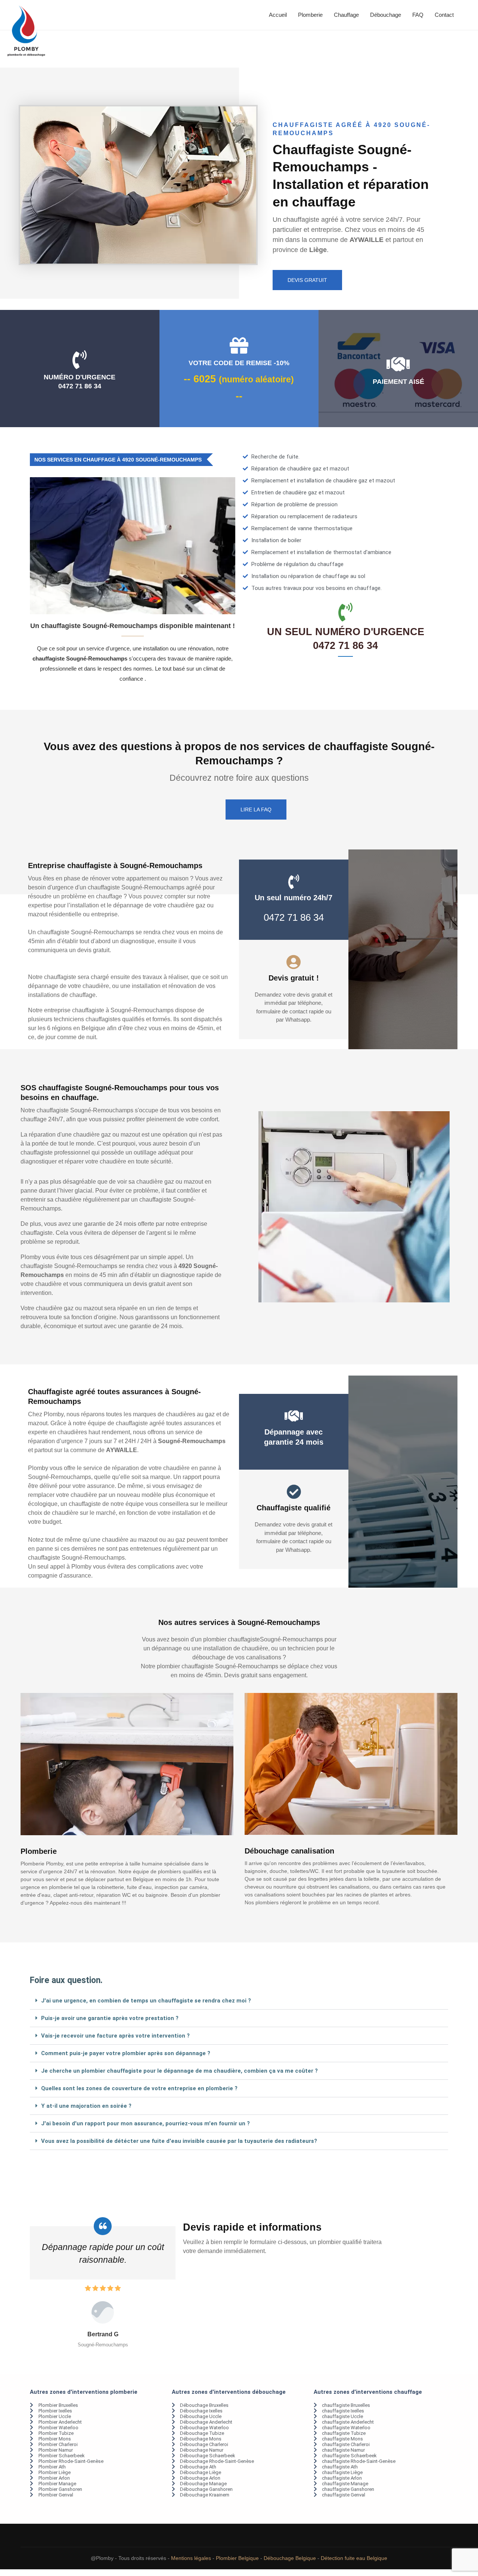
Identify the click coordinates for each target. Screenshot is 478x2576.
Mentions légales (191, 2558)
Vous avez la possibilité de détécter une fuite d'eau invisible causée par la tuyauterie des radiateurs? (179, 2141)
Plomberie (310, 15)
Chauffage (346, 15)
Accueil (278, 15)
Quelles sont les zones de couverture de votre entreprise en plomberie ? (139, 2088)
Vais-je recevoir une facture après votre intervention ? (115, 2036)
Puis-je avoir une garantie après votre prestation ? (110, 2018)
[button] (239, 2001)
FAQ (418, 15)
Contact (444, 15)
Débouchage (386, 15)
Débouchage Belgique (290, 2558)
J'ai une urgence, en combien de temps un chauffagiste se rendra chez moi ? (146, 2001)
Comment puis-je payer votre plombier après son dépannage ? (126, 2053)
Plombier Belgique (237, 2558)
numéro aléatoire (256, 380)
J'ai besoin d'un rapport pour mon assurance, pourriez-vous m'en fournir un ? (145, 2123)
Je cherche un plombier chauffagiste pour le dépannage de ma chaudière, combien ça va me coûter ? (179, 2071)
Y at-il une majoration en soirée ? (86, 2106)
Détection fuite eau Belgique (354, 2558)
